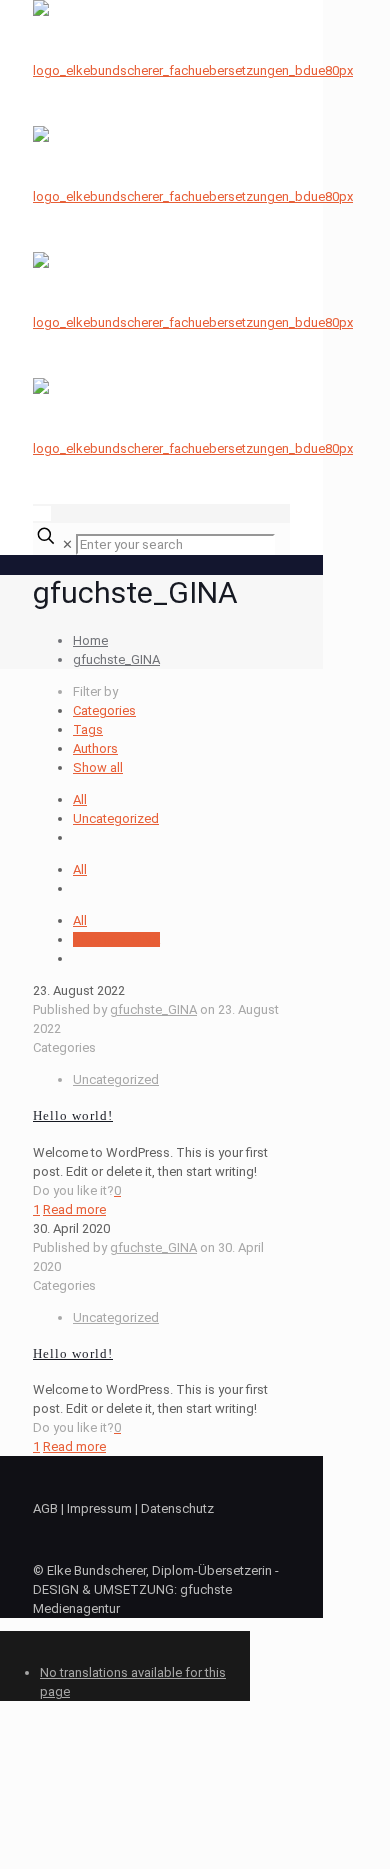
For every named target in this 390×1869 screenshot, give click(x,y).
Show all (98, 767)
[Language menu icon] (42, 513)
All (80, 799)
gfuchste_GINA (116, 659)
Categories (104, 710)
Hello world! (73, 1115)
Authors (95, 748)
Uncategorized (116, 818)
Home (90, 640)
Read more (74, 1209)
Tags (88, 729)
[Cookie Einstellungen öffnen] (150, 1859)
